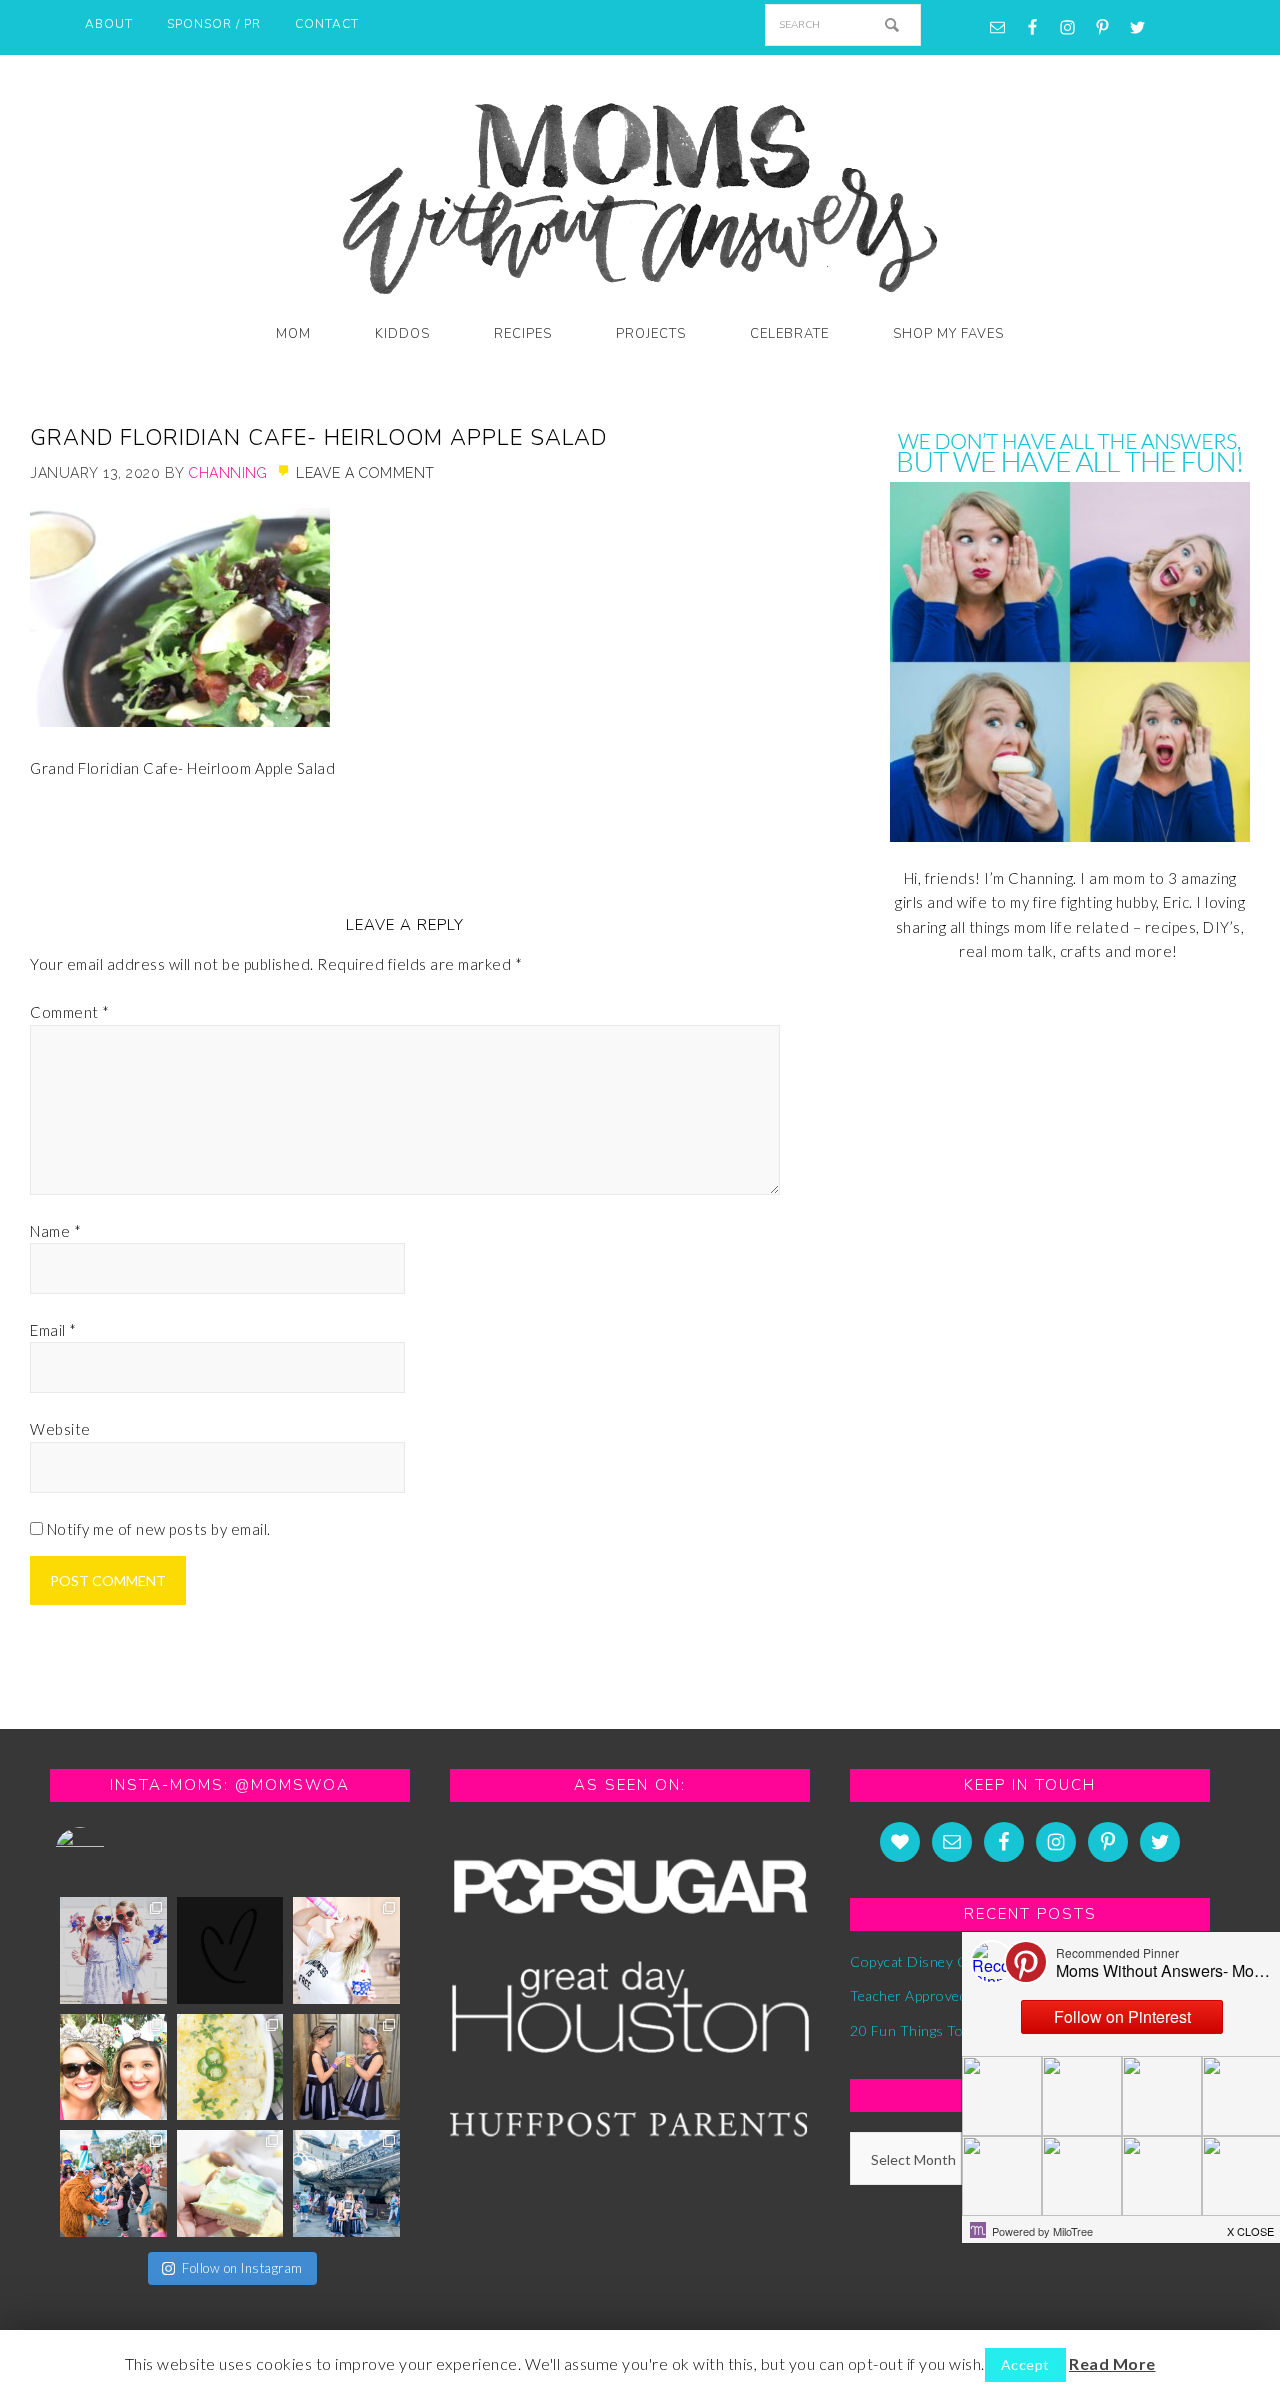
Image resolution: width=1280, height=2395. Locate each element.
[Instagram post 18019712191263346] (346, 2183)
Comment (70, 1012)
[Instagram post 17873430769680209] (230, 2067)
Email (53, 1330)
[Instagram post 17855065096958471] (113, 2067)
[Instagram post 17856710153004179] (230, 1950)
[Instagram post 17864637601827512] (346, 1950)
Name (55, 1231)
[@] (110, 1852)
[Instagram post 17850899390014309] (113, 2183)
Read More (1112, 2363)
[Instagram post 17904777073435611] (230, 2183)
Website (60, 1429)
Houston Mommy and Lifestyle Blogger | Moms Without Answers (640, 192)
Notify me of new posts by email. (159, 1529)
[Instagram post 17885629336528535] (346, 2067)
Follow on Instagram (242, 2268)
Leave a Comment (365, 473)
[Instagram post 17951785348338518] (113, 1950)
